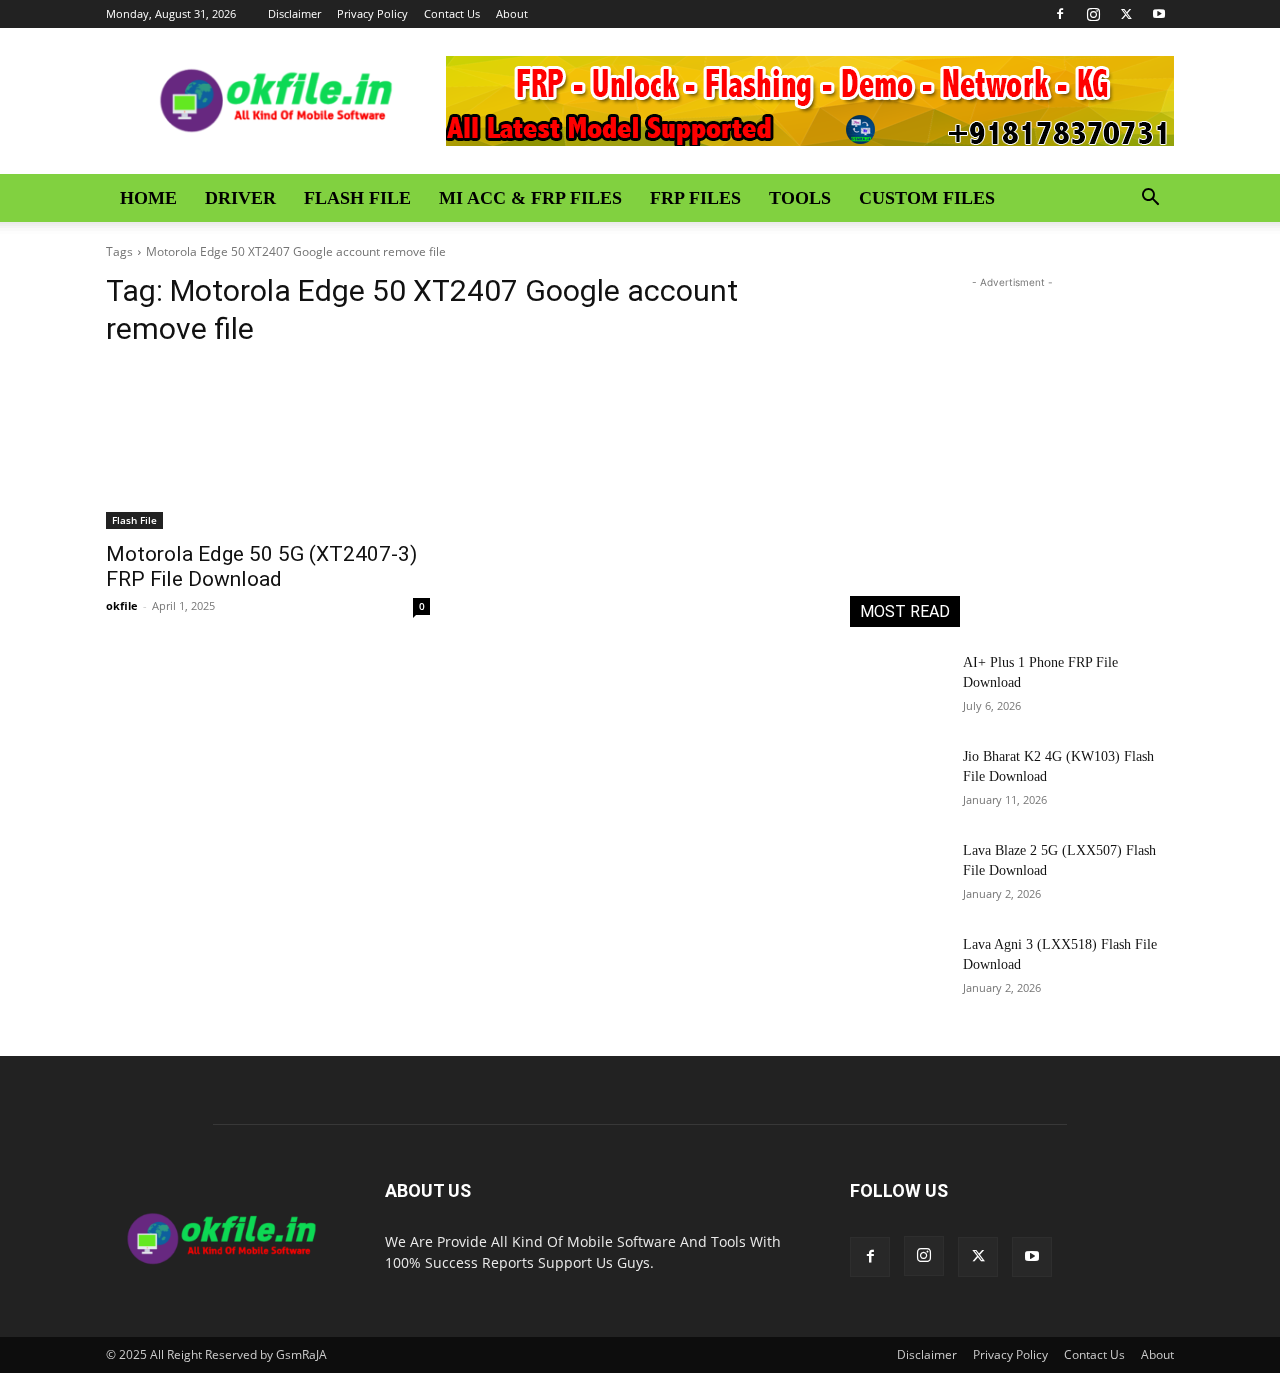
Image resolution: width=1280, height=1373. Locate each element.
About (512, 13)
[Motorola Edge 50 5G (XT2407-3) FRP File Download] (268, 448)
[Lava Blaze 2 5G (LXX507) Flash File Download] (898, 875)
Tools (800, 198)
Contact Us (452, 13)
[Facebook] (1060, 14)
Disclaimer (294, 13)
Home (148, 198)
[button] (1150, 199)
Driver (240, 198)
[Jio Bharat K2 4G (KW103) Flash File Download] (898, 781)
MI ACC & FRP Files (530, 198)
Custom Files (927, 198)
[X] (1126, 14)
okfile (122, 605)
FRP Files (695, 198)
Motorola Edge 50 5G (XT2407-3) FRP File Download (261, 566)
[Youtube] (1159, 14)
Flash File (357, 198)
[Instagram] (1093, 14)
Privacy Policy (372, 13)
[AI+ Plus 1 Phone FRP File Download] (898, 687)
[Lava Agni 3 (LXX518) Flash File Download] (898, 969)
